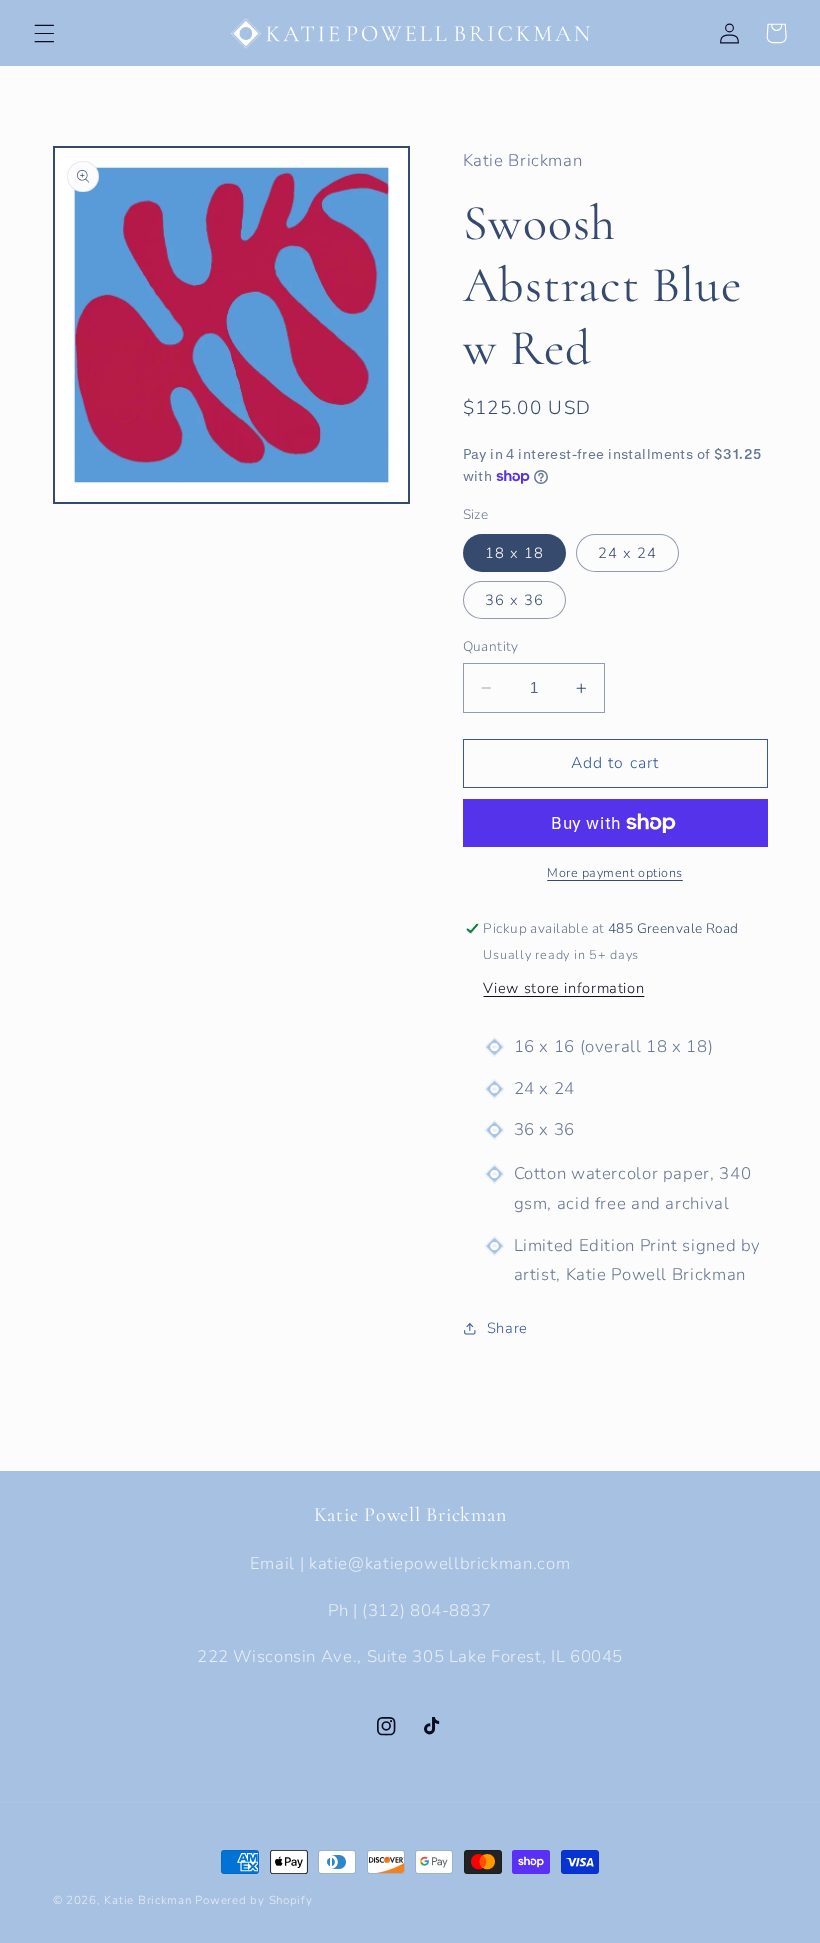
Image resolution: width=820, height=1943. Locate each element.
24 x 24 (627, 553)
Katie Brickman (147, 1900)
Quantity (491, 646)
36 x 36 (514, 600)
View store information (563, 988)
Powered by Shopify (253, 1900)
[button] (44, 33)
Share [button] (507, 1328)
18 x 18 (514, 553)
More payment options (615, 872)
